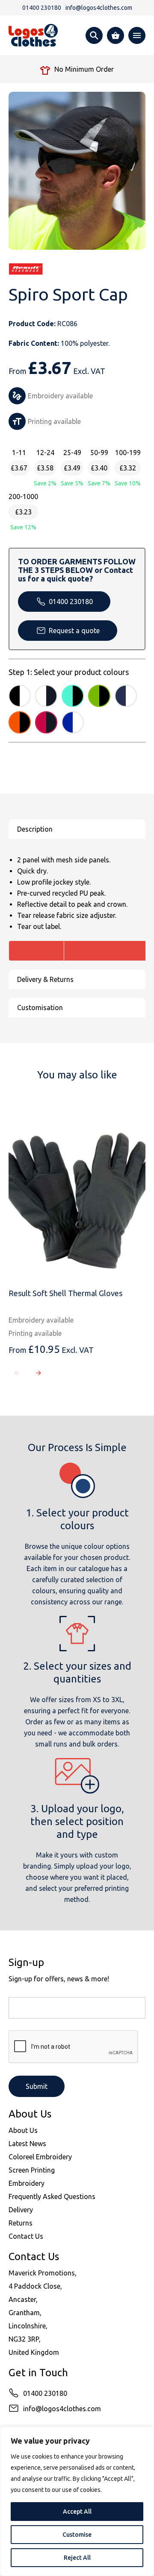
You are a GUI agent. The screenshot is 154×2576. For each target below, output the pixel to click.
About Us (23, 2130)
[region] (77, 2501)
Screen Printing (32, 2170)
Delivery (21, 2210)
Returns (21, 2223)
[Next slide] (38, 1373)
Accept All (77, 2512)
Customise (77, 2535)
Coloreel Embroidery (40, 2157)
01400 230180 (71, 602)
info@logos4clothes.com (62, 2409)
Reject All (77, 2558)
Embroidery (27, 2183)
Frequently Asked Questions (52, 2196)
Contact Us (26, 2236)
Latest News (27, 2144)
